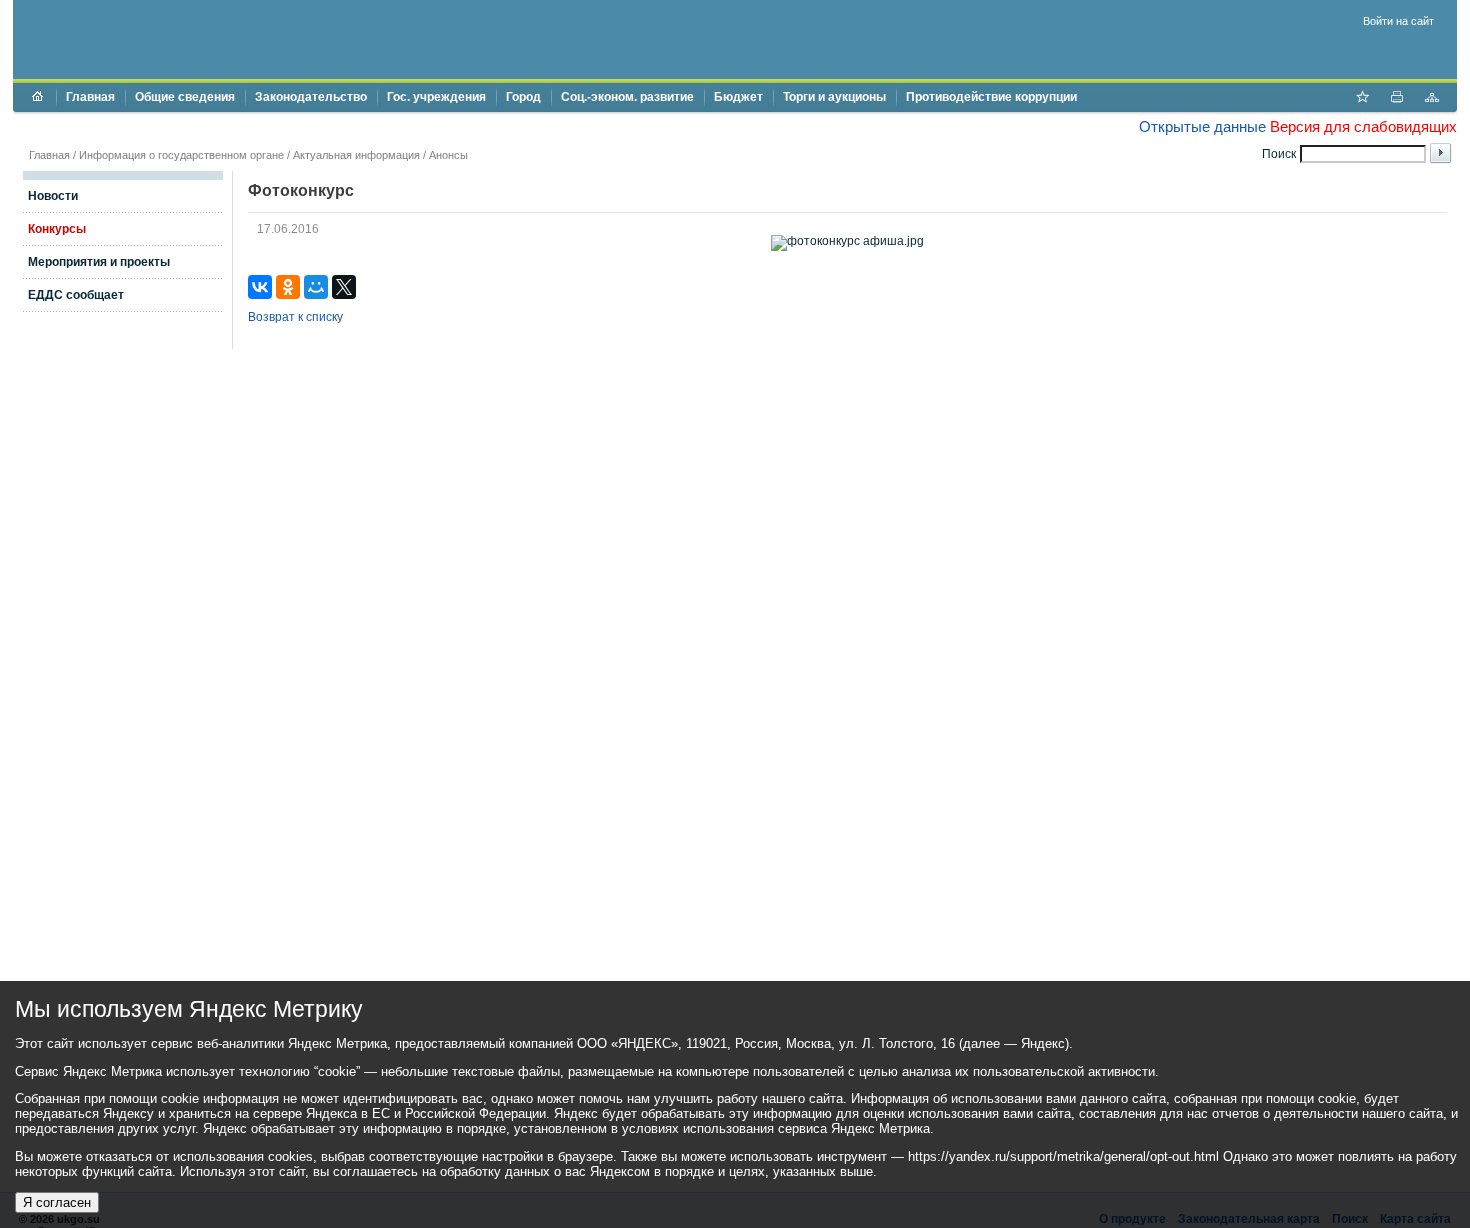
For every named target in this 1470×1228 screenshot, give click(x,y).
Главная (90, 97)
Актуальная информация (356, 155)
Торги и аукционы (834, 97)
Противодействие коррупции (991, 97)
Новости (53, 196)
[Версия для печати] (1397, 99)
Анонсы (448, 155)
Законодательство (311, 97)
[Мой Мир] (316, 287)
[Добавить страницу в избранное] (1362, 99)
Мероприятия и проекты (99, 262)
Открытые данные (1202, 126)
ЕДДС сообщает (76, 295)
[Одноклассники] (288, 287)
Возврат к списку (295, 317)
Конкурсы (57, 229)
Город (523, 97)
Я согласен (57, 1202)
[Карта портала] (1432, 99)
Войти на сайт (1398, 21)
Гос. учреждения (436, 97)
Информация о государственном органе (181, 155)
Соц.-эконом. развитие (627, 97)
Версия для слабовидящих (1363, 126)
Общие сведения (185, 97)
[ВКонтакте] (260, 287)
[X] (344, 287)
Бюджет (738, 97)
